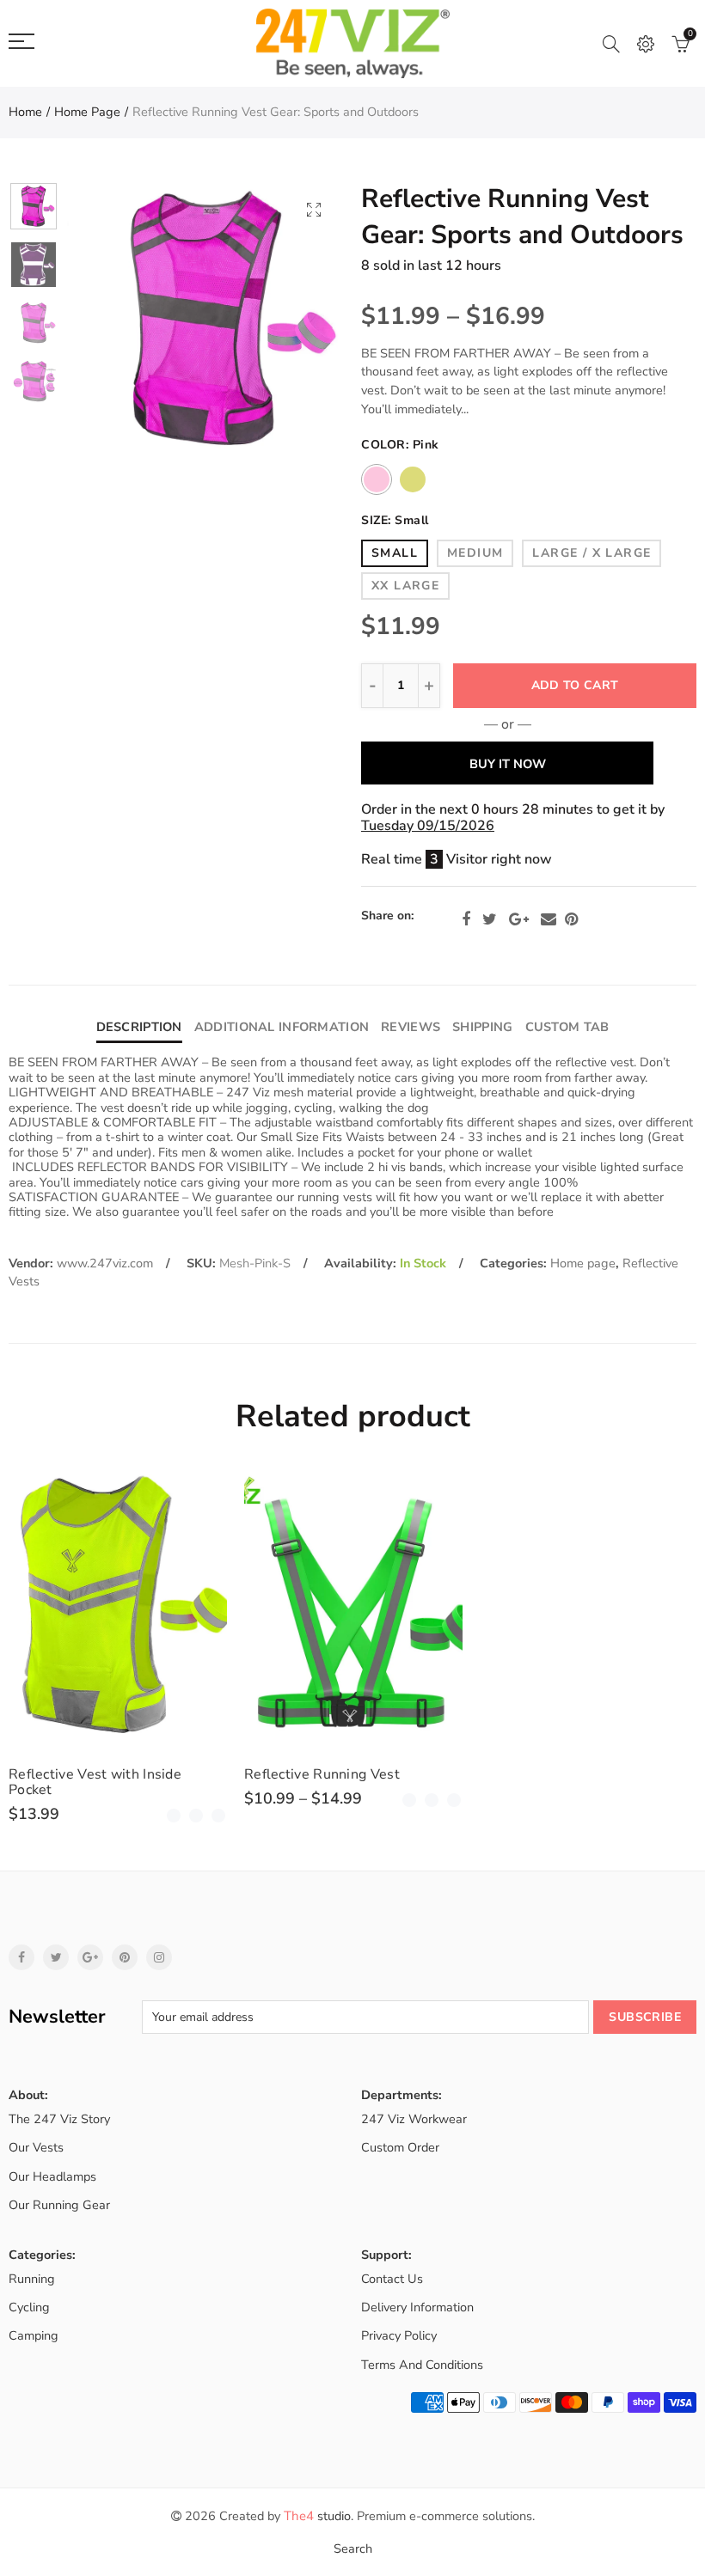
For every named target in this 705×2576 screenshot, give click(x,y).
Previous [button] (113, 320)
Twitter (490, 919)
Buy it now (508, 764)
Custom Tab (567, 1027)
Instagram (159, 1957)
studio (317, 2516)
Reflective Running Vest (322, 1774)
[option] (205, 320)
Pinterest (571, 919)
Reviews (411, 1027)
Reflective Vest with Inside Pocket (95, 1782)
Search (353, 2549)
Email (549, 919)
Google (519, 919)
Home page (87, 112)
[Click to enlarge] (314, 209)
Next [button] (298, 320)
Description (139, 1027)
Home (25, 112)
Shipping (482, 1027)
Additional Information (282, 1027)
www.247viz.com (105, 1263)
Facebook (466, 919)
